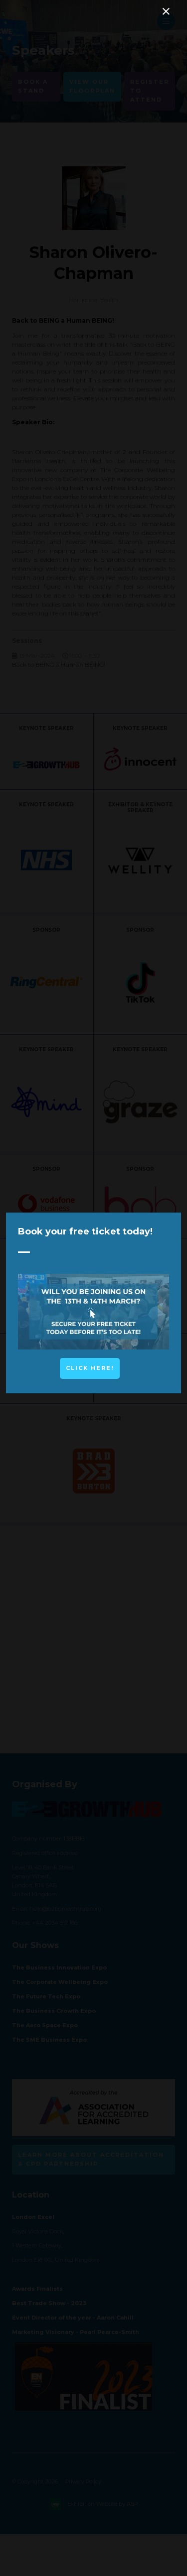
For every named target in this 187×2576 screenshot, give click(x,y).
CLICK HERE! (90, 1368)
